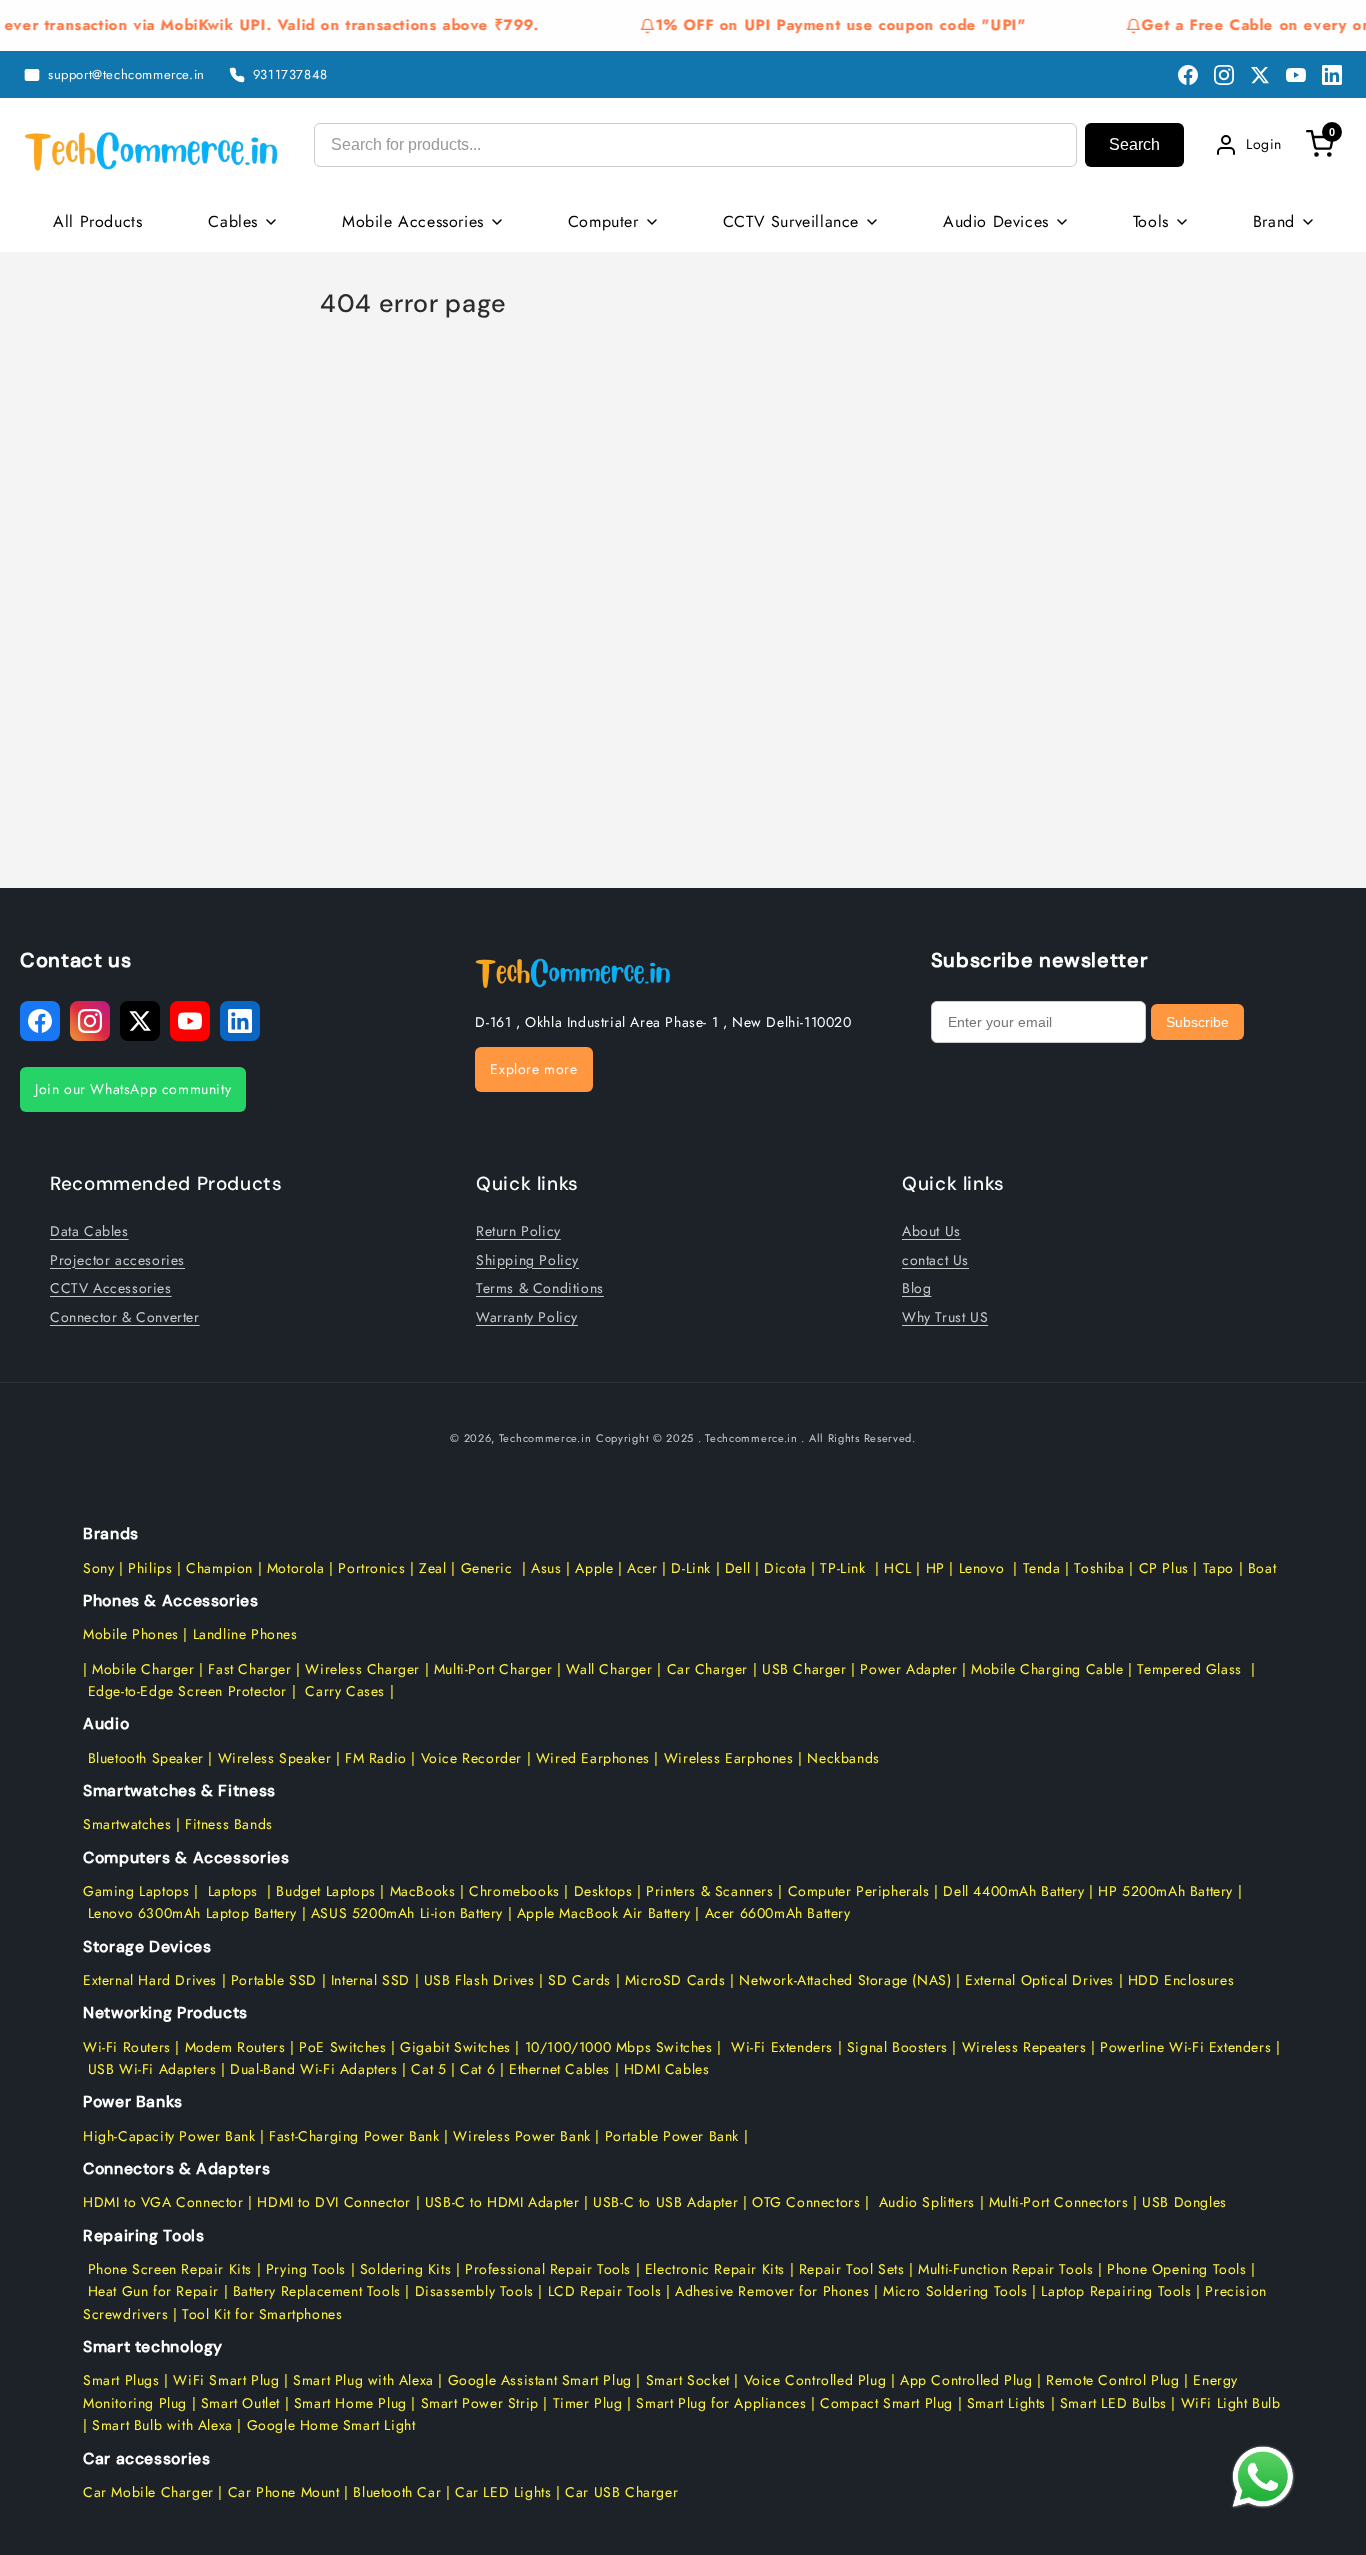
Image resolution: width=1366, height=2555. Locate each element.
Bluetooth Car (397, 2492)
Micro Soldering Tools (955, 2291)
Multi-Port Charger (493, 1669)
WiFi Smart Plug (226, 2380)
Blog (916, 1288)
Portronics (371, 1568)
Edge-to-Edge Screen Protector (187, 1691)
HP (935, 1568)
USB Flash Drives (479, 1980)
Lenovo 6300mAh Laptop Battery (192, 1913)
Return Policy (518, 1231)
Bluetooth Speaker (146, 1758)
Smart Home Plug (350, 2403)
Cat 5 (428, 2069)
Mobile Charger (143, 1669)
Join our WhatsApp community (133, 1089)
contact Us (935, 1260)
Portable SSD (274, 1980)
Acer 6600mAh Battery (778, 1913)
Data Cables (89, 1231)
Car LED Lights (500, 2492)
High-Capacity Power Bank (169, 2136)
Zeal (432, 1568)
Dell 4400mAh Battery (1013, 1891)
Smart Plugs (121, 2380)
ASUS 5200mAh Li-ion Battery (407, 1913)
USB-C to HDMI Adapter (502, 2202)
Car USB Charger (622, 2492)
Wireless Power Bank (521, 2136)
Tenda (1042, 1568)
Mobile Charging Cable (1047, 1669)
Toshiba (1097, 1568)
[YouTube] (1296, 75)
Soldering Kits (405, 2269)
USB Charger (804, 1669)
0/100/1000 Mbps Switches (624, 2047)
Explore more (533, 1069)
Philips (150, 1568)
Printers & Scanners (709, 1891)
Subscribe (1197, 1022)
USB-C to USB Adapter (665, 2202)
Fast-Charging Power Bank (354, 2136)
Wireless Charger (362, 1669)
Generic (487, 1568)
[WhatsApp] (1263, 2477)
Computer (603, 221)
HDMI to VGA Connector (163, 2202)
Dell (737, 1568)
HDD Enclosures (1181, 1980)
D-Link (691, 1568)
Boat (1262, 1568)
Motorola (296, 1568)
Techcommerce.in (545, 1438)
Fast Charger (249, 1669)
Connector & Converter (125, 1317)
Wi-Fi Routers (127, 2047)
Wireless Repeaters (1024, 2047)
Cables (233, 221)
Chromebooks (514, 1891)
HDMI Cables (667, 2069)
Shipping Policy (527, 1260)
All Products (97, 221)
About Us (931, 1231)
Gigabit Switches (455, 2047)
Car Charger (708, 1669)
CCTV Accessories (111, 1288)
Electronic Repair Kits (715, 2269)
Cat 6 (477, 2069)
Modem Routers (237, 2047)
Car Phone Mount (284, 2492)
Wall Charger (609, 1669)
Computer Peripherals (861, 1891)
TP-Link (842, 1568)
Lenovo (982, 1568)
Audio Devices (996, 221)
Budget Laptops (328, 1891)
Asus (546, 1568)
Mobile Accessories (413, 221)
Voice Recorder (471, 1758)
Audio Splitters (924, 2202)
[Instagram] (1224, 75)
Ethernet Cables (559, 2069)
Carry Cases (345, 1691)
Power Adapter (908, 1669)
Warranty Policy (527, 1317)
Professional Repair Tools (548, 2269)
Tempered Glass (1189, 1669)
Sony (101, 1568)
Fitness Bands (229, 1824)
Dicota (785, 1568)
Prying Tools (306, 2269)
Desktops (603, 1891)
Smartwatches (127, 1824)
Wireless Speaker (275, 1758)
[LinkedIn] (1332, 75)
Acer (642, 1568)
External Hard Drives (150, 1980)
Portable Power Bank (672, 2136)
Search (1134, 144)
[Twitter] (1260, 75)
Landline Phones (243, 1634)
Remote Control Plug (1112, 2380)
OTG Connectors (806, 2202)
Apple (592, 1568)
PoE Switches (345, 2047)
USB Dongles (1184, 2202)
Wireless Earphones (729, 1758)
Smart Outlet (240, 2403)
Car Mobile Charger (148, 2492)
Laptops (233, 1891)
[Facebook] (1188, 75)
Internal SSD (370, 1980)
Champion (219, 1568)
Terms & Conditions (540, 1288)
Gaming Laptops (136, 1891)
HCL (898, 1568)
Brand (1274, 221)
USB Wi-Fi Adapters (152, 2069)
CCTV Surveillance (791, 221)
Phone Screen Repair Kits (170, 2269)
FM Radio (376, 1758)
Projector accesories (117, 1260)
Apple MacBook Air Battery (601, 1913)
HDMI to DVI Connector (334, 2202)
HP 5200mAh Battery (1165, 1891)
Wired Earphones (590, 1758)
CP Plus (1164, 1568)
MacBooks (423, 1891)
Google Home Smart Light (328, 2425)
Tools (1151, 221)
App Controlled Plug (968, 2380)
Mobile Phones (131, 1634)
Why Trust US (945, 1317)
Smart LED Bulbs (1113, 2403)
